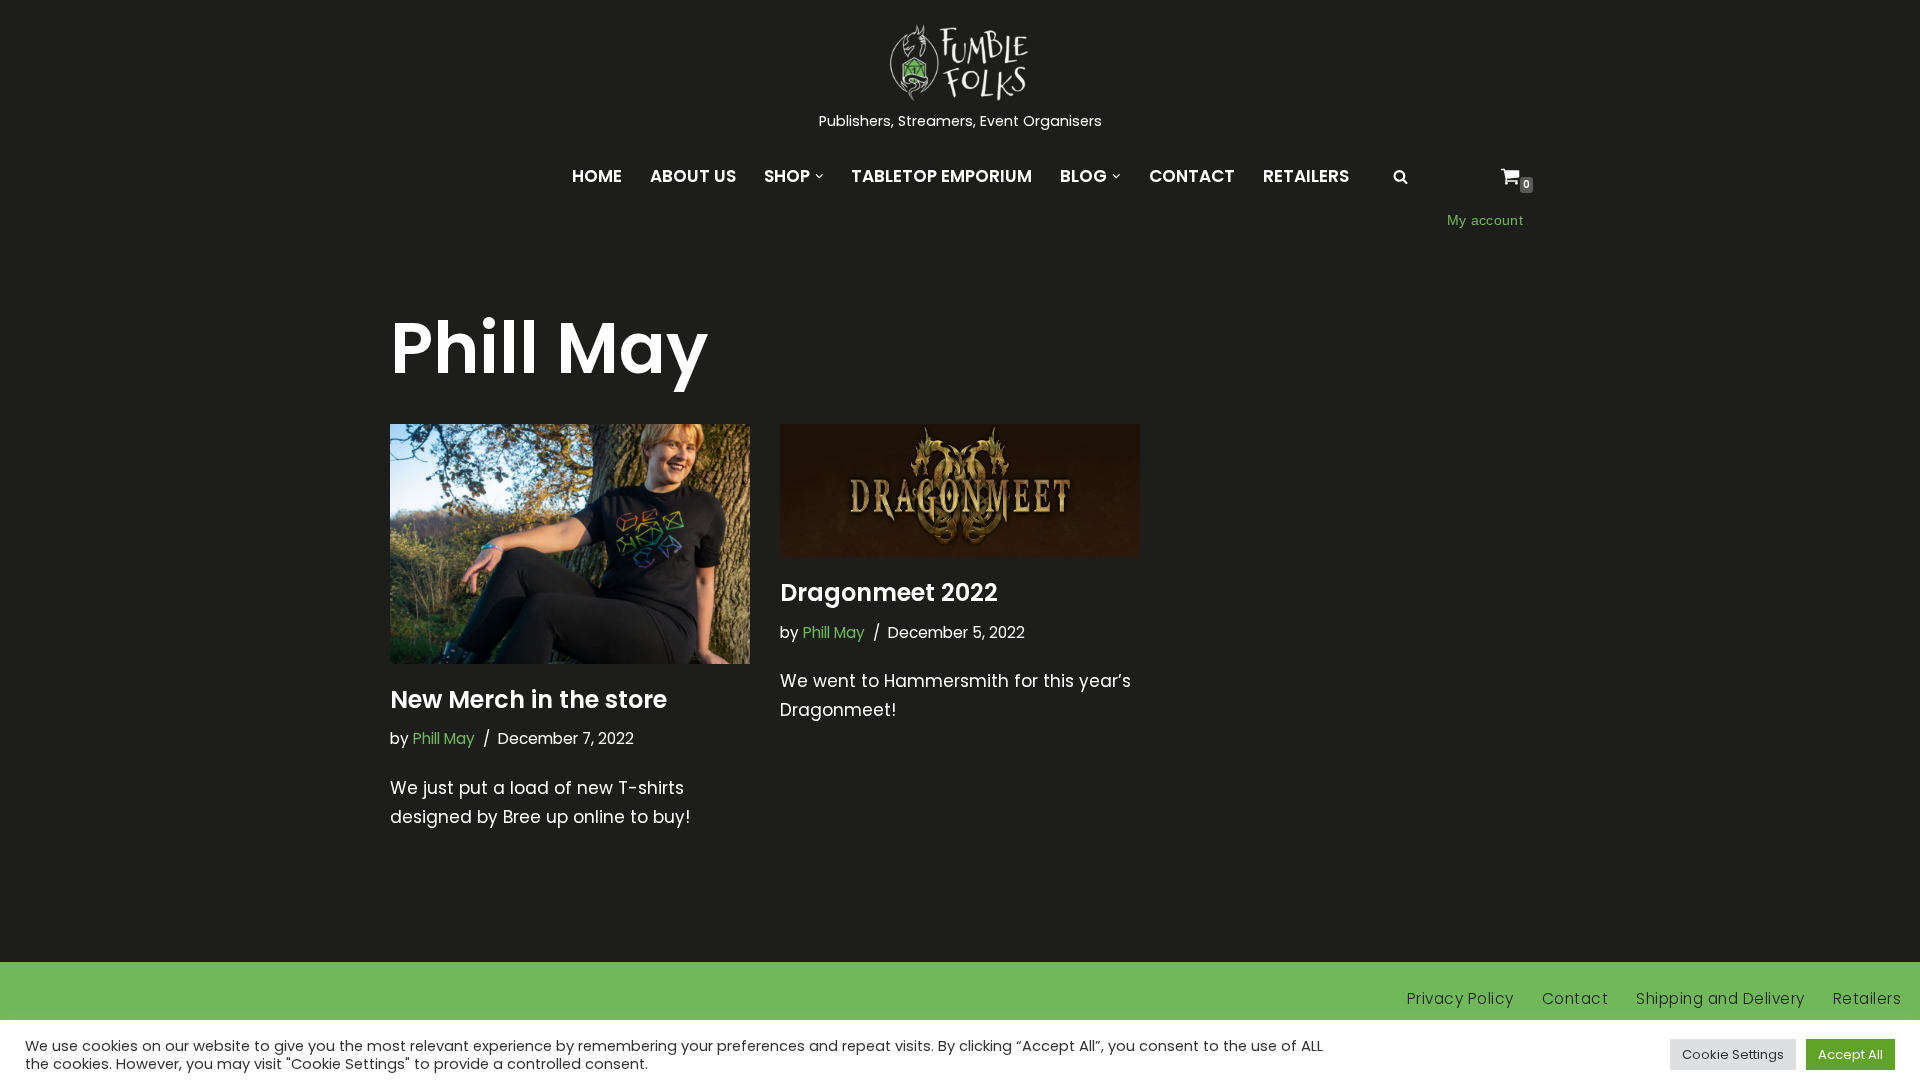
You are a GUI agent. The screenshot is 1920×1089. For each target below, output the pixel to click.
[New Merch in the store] (570, 544)
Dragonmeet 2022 (889, 592)
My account (1485, 220)
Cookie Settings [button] (1733, 1054)
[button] (819, 176)
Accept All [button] (1850, 1054)
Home (597, 176)
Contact (1192, 176)
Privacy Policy (1460, 998)
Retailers (1306, 176)
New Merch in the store (528, 699)
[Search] (1400, 176)
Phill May (444, 738)
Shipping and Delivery (1720, 998)
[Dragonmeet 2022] (960, 490)
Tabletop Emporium (941, 176)
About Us (693, 176)
